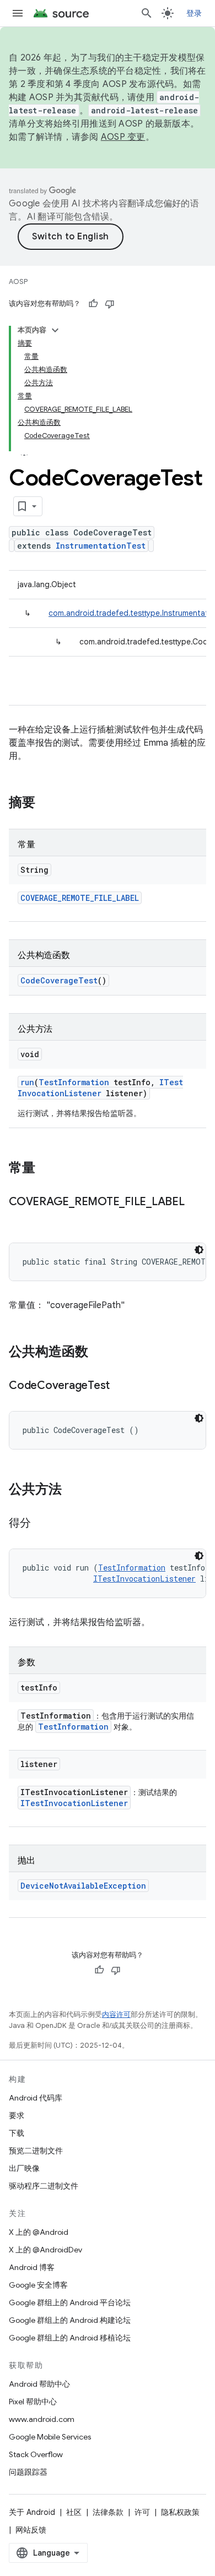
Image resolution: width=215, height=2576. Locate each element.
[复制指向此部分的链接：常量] (46, 1169)
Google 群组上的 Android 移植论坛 (70, 2338)
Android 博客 (32, 2267)
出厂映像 (24, 2168)
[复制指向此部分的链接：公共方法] (73, 1490)
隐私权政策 (180, 2512)
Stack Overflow (36, 2454)
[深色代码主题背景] (199, 1250)
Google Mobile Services (50, 2437)
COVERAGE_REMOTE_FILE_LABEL (80, 898)
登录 (194, 13)
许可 (142, 2512)
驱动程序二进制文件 (44, 2186)
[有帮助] (93, 304)
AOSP (18, 281)
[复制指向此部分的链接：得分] (42, 1524)
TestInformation (74, 1082)
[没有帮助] (110, 304)
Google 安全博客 (38, 2285)
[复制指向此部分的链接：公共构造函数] (99, 1353)
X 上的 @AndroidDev (45, 2250)
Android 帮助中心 (39, 2384)
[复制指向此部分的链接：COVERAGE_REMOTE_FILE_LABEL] (20, 1218)
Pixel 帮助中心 (33, 2402)
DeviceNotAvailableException (83, 1886)
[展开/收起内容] (55, 330)
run (27, 1082)
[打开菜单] (18, 13)
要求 (17, 2115)
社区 (74, 2512)
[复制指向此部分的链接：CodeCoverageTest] (121, 1386)
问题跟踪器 (28, 2472)
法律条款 (108, 2512)
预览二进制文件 (36, 2151)
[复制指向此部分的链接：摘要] (46, 803)
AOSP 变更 (123, 137)
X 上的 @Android (39, 2232)
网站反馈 (31, 2530)
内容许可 (116, 2014)
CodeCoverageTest (59, 980)
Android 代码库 (36, 2098)
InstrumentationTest (101, 546)
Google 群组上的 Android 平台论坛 (70, 2302)
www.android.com (42, 2419)
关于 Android (32, 2512)
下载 (17, 2133)
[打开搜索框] (147, 13)
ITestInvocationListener (100, 1088)
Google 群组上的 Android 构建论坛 (70, 2320)
